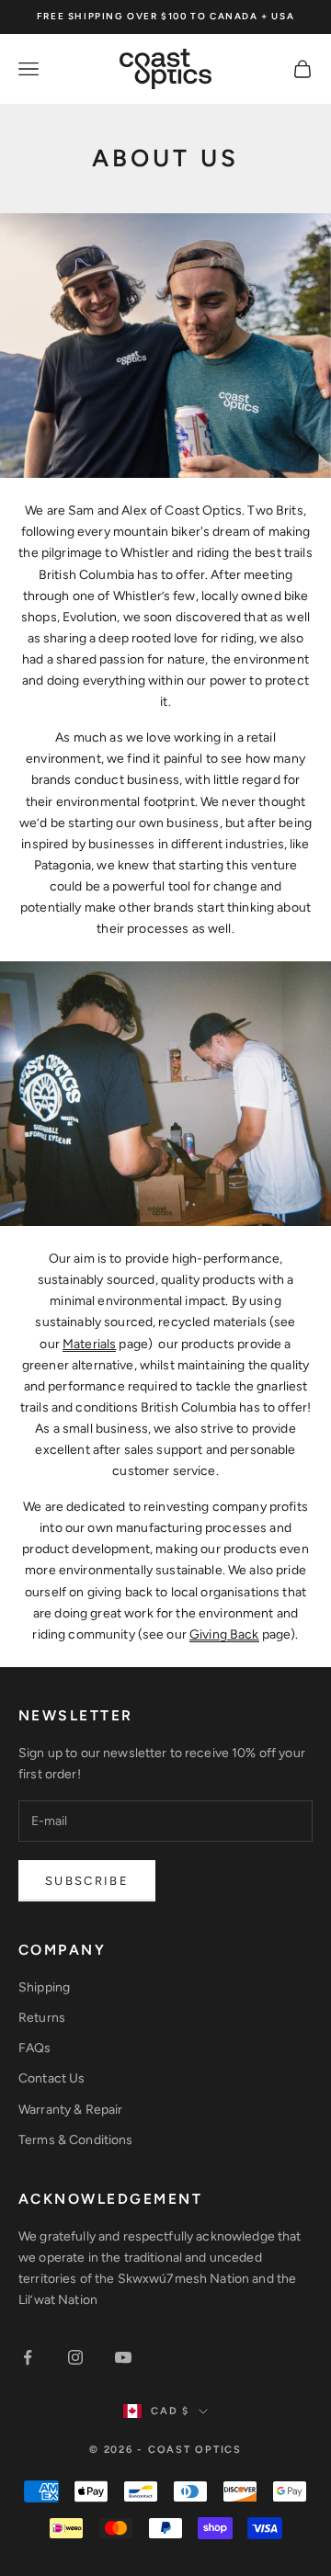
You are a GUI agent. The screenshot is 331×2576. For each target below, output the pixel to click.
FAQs (35, 2048)
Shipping (44, 1987)
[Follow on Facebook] (28, 2357)
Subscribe (87, 1881)
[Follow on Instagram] (75, 2357)
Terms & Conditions (76, 2140)
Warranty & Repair (70, 2110)
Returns (42, 2018)
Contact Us (51, 2078)
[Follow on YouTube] (123, 2357)
